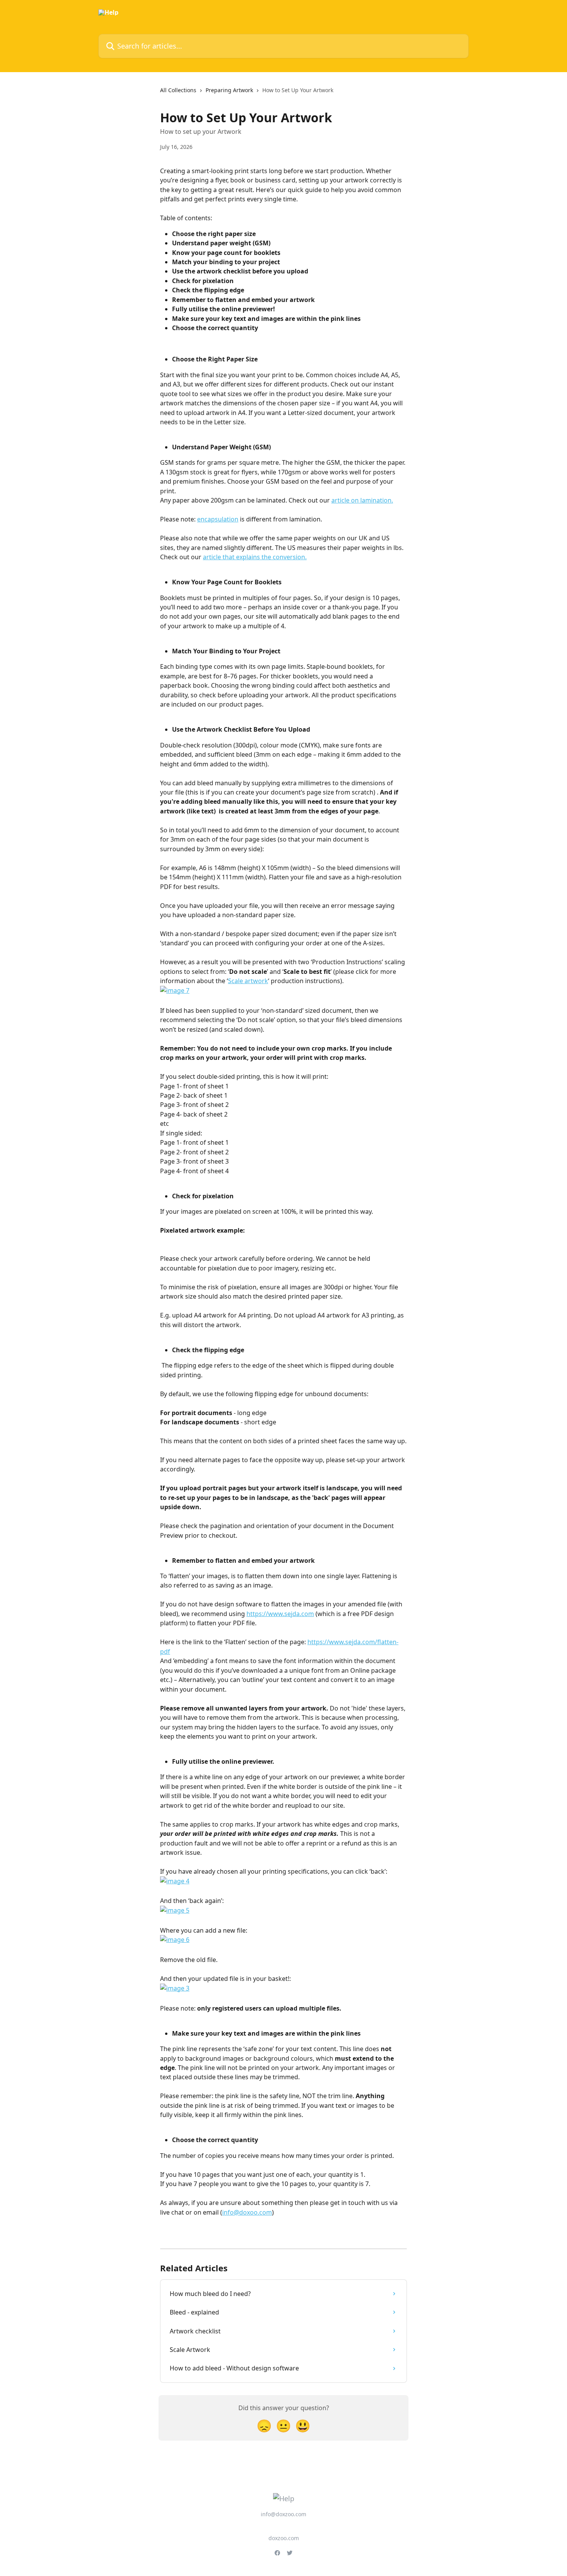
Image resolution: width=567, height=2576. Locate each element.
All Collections (178, 90)
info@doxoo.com (247, 2212)
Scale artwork (248, 981)
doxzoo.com (284, 2538)
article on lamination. (362, 500)
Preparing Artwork (229, 90)
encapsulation (218, 519)
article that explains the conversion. (255, 557)
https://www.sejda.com (280, 1614)
